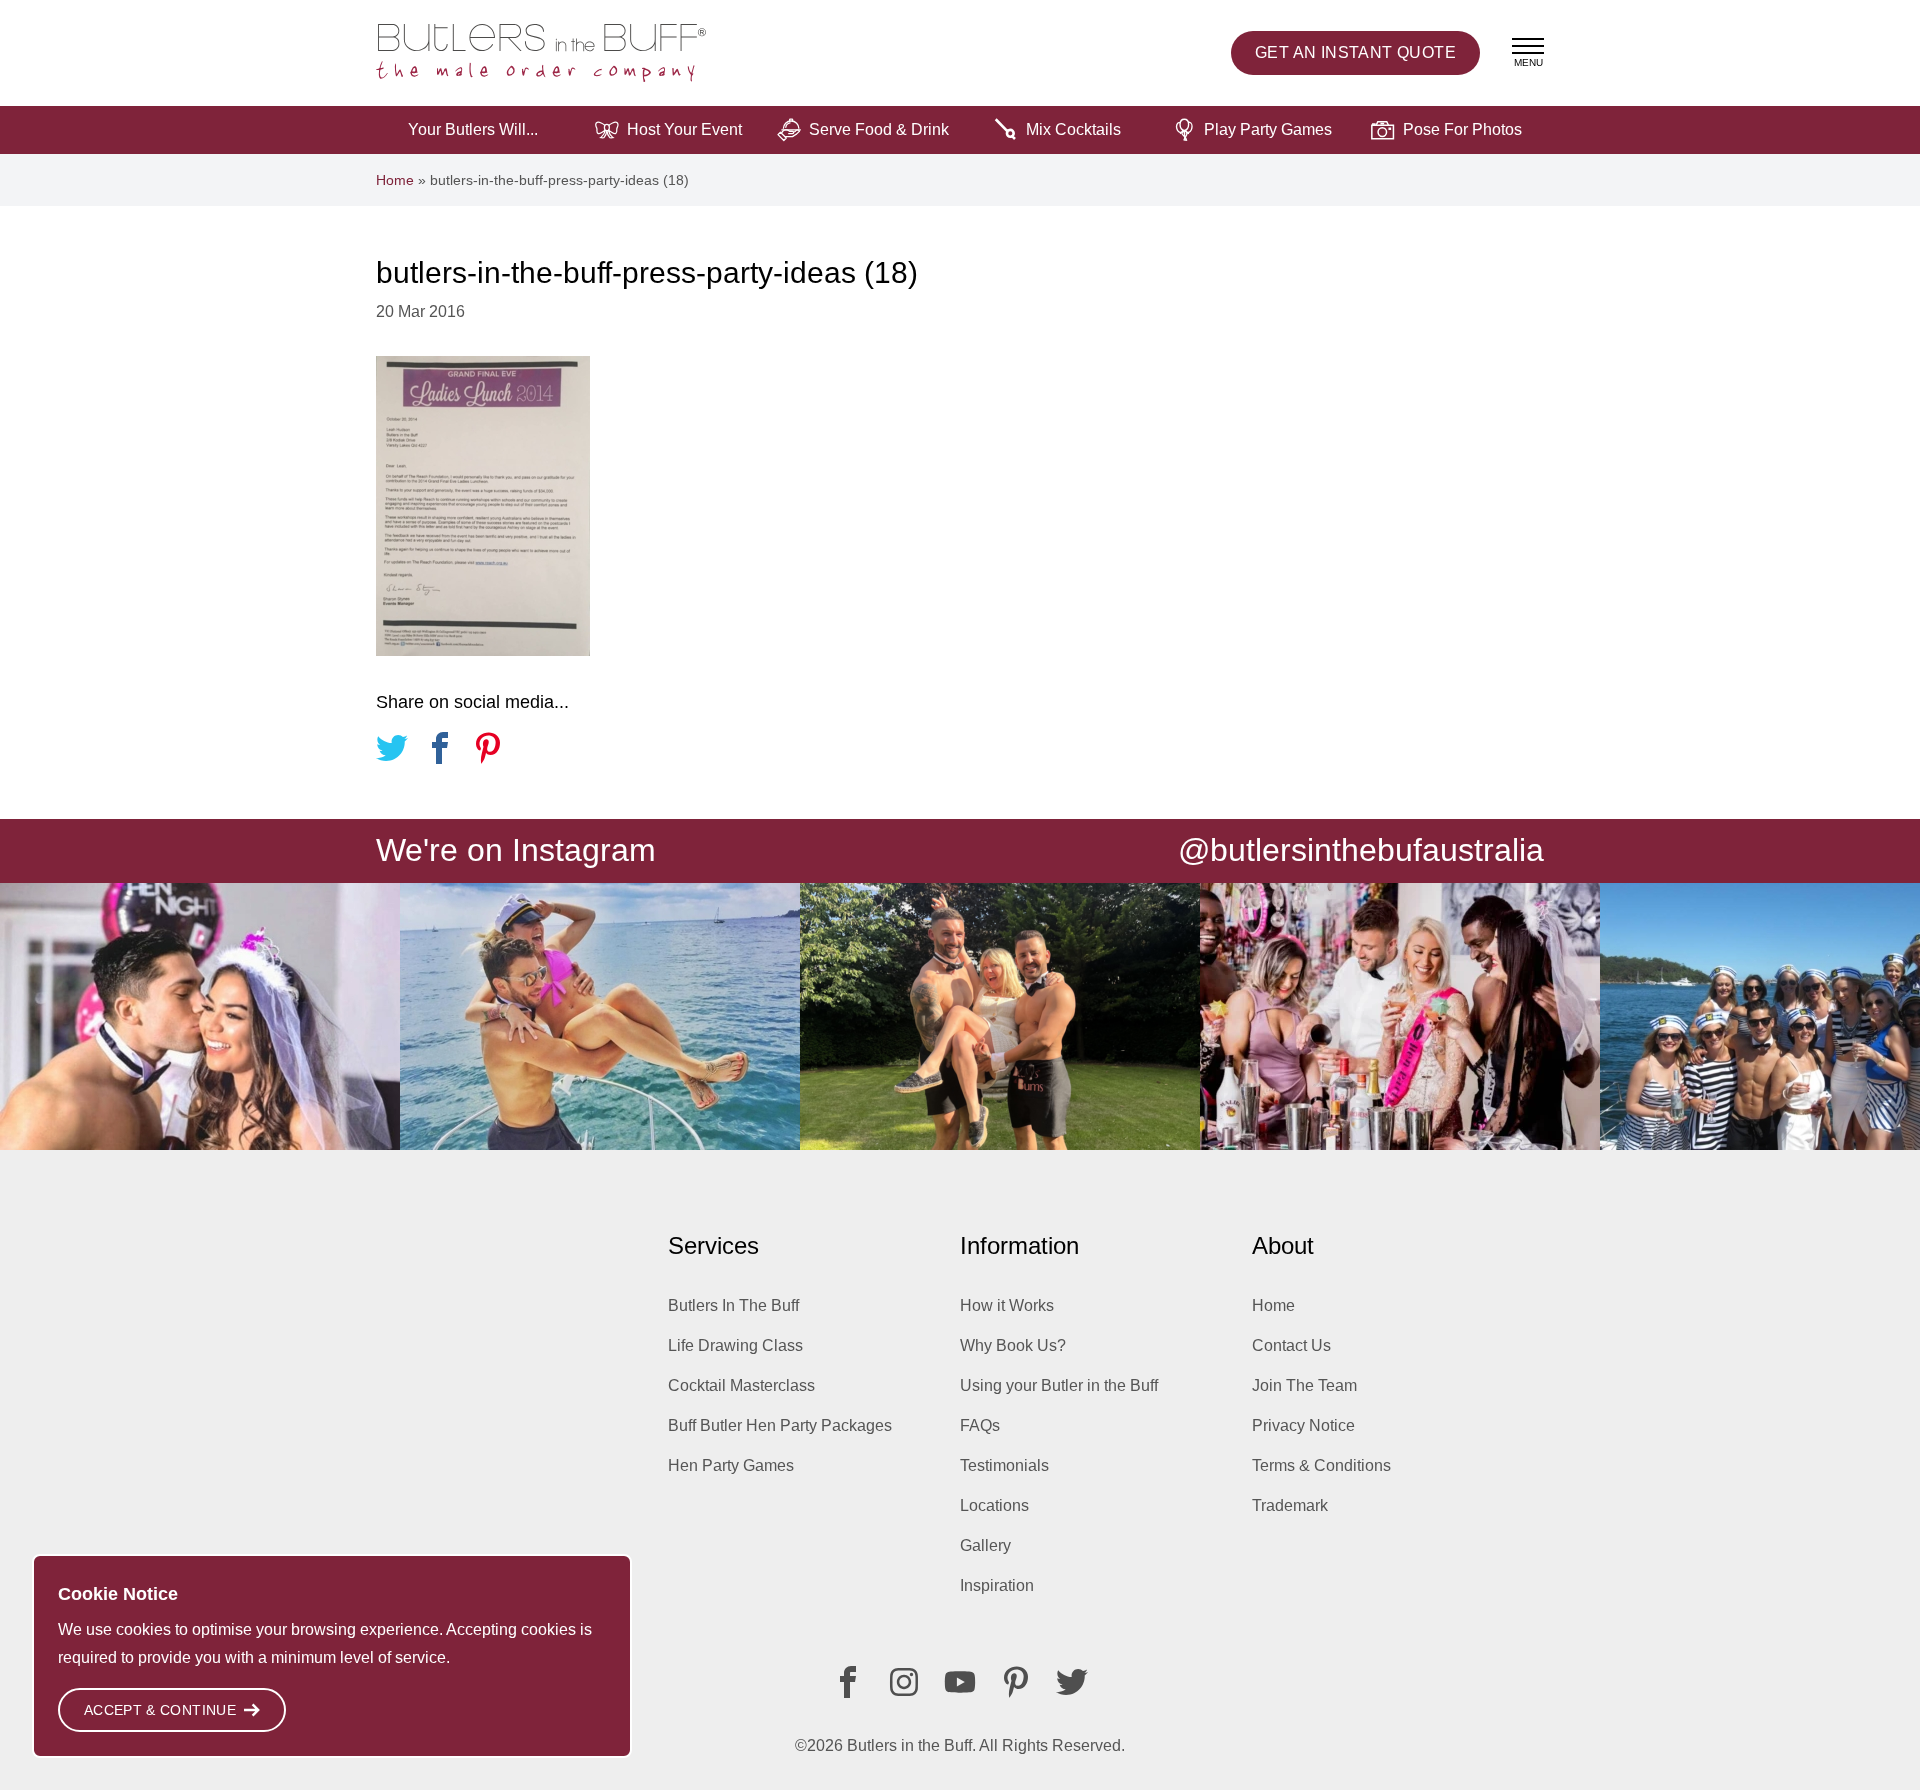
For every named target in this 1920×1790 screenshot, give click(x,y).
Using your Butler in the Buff (1059, 1385)
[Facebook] (848, 1682)
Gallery (985, 1545)
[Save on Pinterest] (488, 751)
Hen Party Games (731, 1465)
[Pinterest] (1016, 1682)
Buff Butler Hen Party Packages (780, 1425)
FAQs (980, 1425)
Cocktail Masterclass (741, 1385)
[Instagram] (904, 1682)
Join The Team (1304, 1385)
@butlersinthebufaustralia (1361, 850)
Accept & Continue (160, 1710)
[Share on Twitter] (392, 751)
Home (395, 180)
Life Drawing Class (735, 1345)
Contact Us (1291, 1345)
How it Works (1007, 1305)
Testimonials (1004, 1465)
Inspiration (997, 1585)
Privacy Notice (1303, 1425)
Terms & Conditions (1321, 1465)
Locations (994, 1505)
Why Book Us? (1013, 1345)
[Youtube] (960, 1682)
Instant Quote (1355, 52)
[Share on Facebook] (440, 751)
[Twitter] (1072, 1682)
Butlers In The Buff (733, 1305)
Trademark (1290, 1505)
